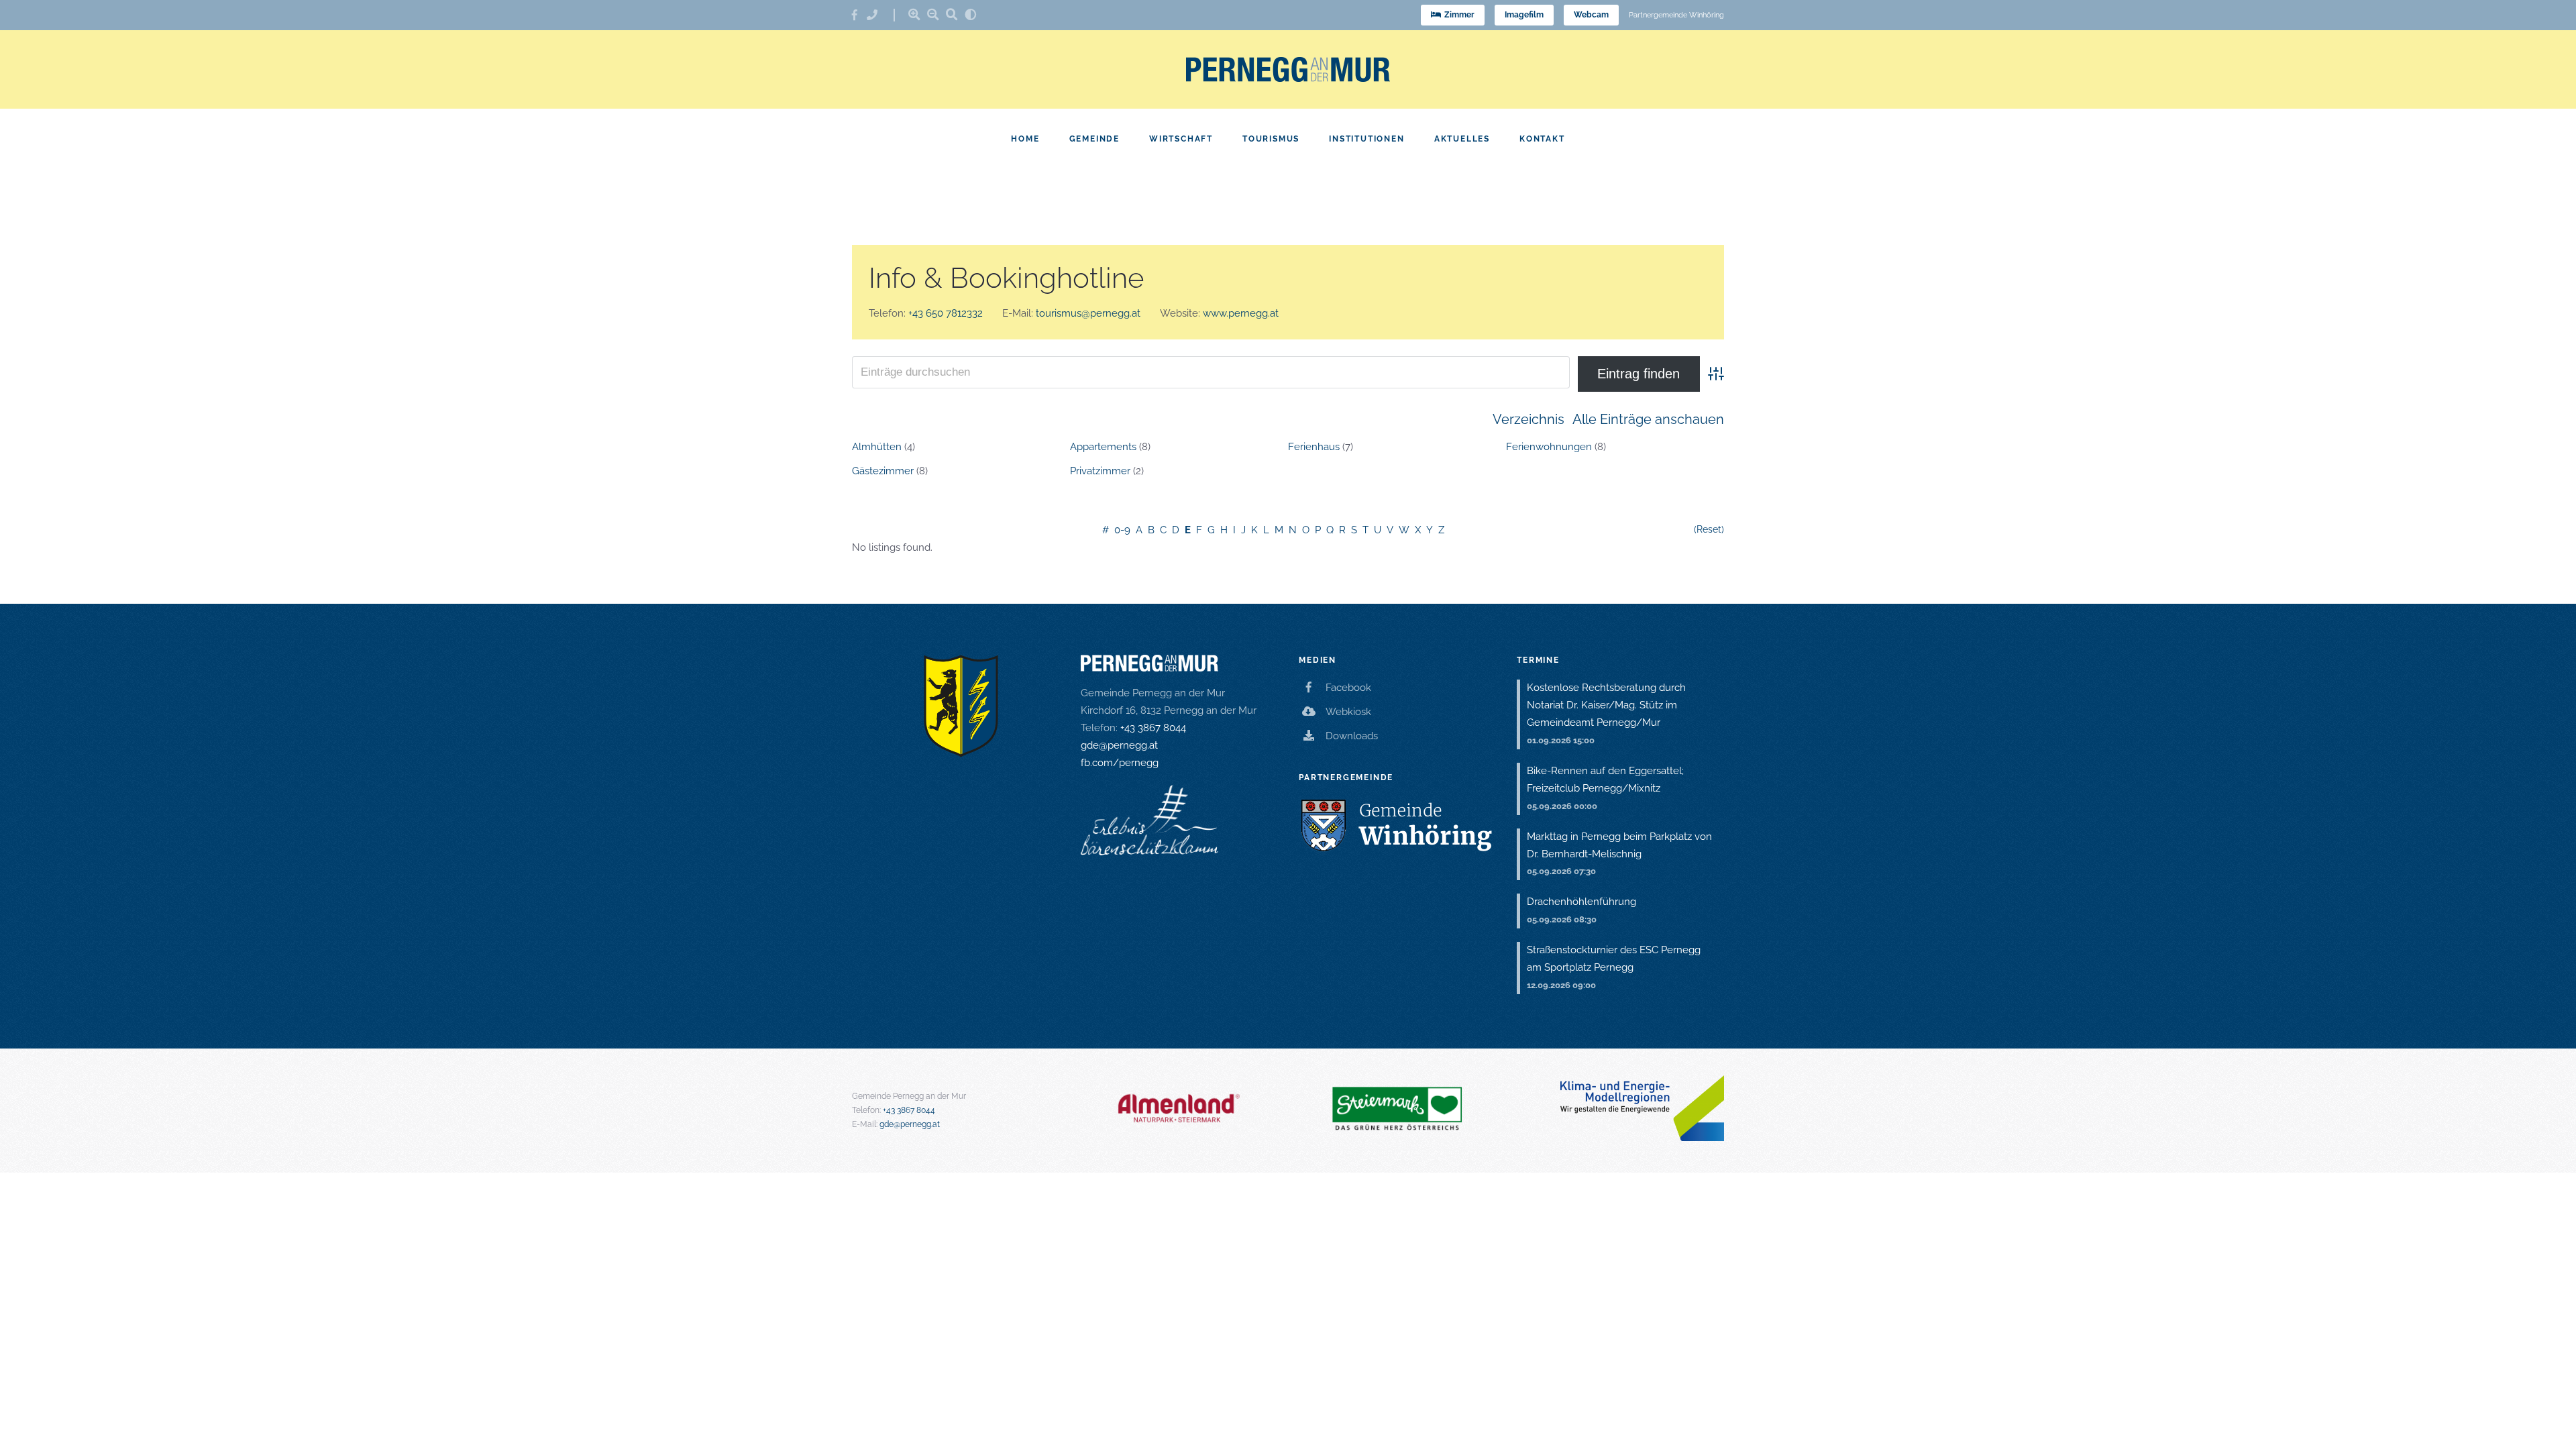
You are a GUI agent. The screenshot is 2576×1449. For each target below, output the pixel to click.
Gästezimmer (883, 471)
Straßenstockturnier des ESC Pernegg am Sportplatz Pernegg (1614, 959)
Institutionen (1366, 139)
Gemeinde (1094, 139)
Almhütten (877, 447)
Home (1025, 139)
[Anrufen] (877, 15)
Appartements (1103, 447)
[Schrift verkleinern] (933, 14)
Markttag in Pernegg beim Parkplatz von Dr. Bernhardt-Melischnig (1619, 845)
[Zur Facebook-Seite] (859, 15)
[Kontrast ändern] (971, 14)
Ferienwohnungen (1549, 447)
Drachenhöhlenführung (1581, 902)
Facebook (1348, 688)
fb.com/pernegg (1120, 763)
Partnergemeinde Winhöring (1676, 15)
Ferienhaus (1314, 447)
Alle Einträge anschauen (1648, 419)
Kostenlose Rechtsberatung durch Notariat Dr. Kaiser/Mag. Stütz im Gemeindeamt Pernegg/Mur (1606, 705)
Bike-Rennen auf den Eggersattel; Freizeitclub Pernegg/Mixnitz (1605, 780)
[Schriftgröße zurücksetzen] (952, 14)
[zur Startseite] (1288, 69)
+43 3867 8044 (1153, 728)
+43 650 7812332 (946, 313)
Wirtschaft (1181, 139)
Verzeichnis (1528, 419)
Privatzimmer (1100, 471)
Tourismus (1271, 139)
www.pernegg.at (1241, 313)
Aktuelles (1462, 139)
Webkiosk (1348, 712)
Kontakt (1542, 139)
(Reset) (1709, 529)
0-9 (1122, 530)
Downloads (1352, 736)
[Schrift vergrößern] (914, 14)
